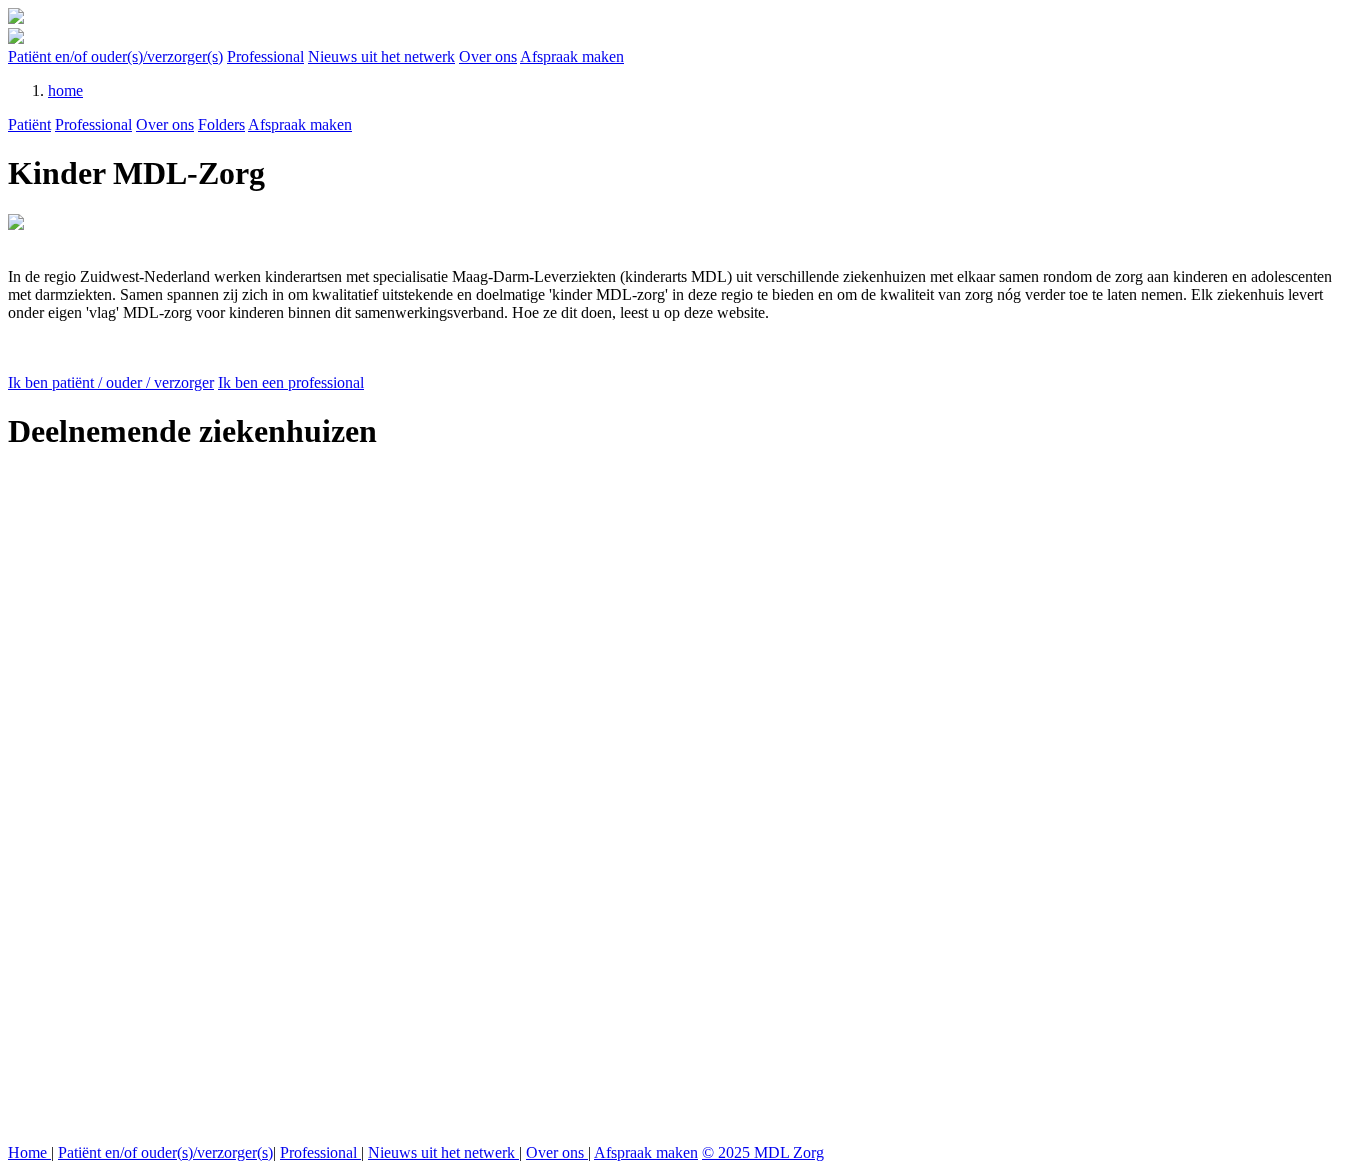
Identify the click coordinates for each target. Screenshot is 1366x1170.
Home (29, 1152)
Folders (221, 124)
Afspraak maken (572, 56)
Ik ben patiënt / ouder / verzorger (111, 382)
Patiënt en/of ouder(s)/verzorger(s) (115, 56)
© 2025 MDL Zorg (763, 1152)
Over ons (488, 56)
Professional (265, 56)
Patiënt (29, 124)
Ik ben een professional (291, 382)
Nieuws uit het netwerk (381, 56)
